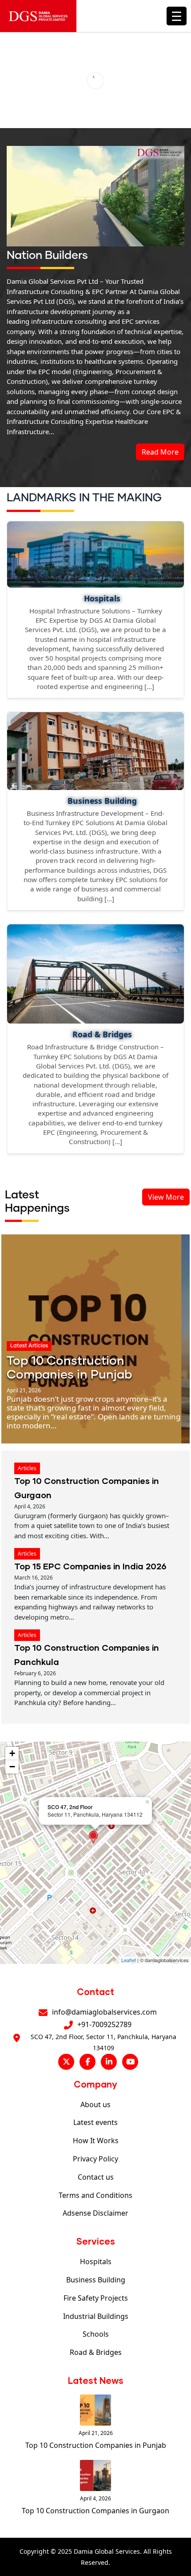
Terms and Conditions (95, 2195)
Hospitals (96, 2262)
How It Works (96, 2141)
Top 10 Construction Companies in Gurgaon (95, 2511)
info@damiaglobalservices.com (104, 2012)
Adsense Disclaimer (95, 2213)
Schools (96, 2334)
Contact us (96, 2177)
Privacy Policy (95, 2159)
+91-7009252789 (104, 2024)
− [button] (12, 1767)
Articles (27, 1468)
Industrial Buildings (96, 2316)
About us (95, 2104)
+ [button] (12, 1753)
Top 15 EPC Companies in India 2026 (90, 1566)
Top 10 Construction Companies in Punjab (96, 2445)
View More (166, 1197)
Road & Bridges (96, 2352)
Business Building (96, 2280)
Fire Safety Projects (96, 2298)
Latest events (95, 2122)
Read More (160, 452)
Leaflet (129, 1960)
